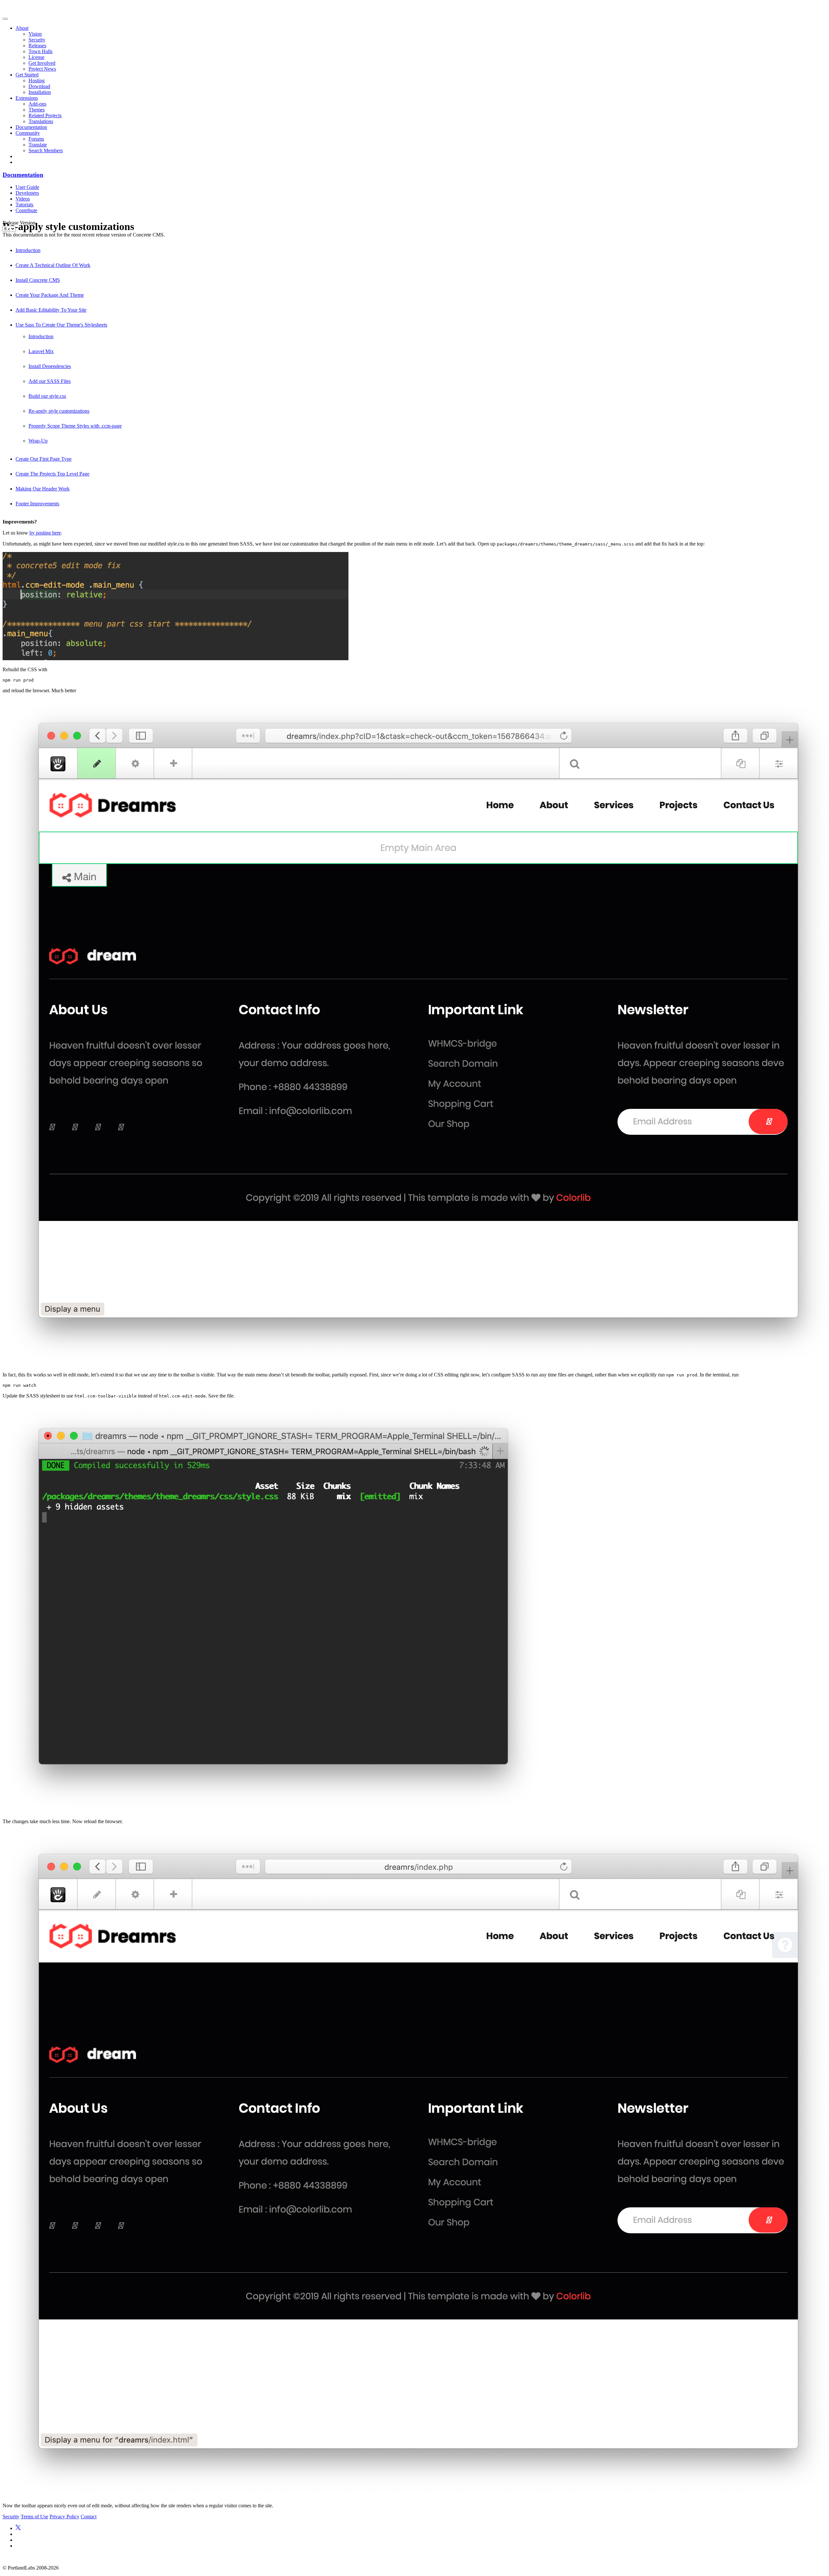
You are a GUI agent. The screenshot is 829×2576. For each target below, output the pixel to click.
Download (39, 86)
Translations (41, 121)
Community (28, 133)
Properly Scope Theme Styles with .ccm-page (75, 426)
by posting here (45, 533)
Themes (37, 110)
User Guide (27, 187)
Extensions (27, 98)
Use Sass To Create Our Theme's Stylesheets (61, 325)
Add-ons (37, 104)
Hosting (37, 80)
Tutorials (24, 205)
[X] (18, 2528)
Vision (35, 34)
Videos (23, 199)
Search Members (46, 150)
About (22, 28)
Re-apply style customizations (59, 411)
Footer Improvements (37, 504)
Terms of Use (34, 2517)
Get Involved (42, 63)
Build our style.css (47, 396)
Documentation (31, 127)
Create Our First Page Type (44, 459)
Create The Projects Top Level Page (52, 474)
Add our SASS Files (50, 381)
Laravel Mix (41, 351)
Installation (40, 92)
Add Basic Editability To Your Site (51, 310)
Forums (36, 139)
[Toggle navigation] (5, 19)
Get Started (27, 75)
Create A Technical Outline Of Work (53, 265)
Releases (37, 46)
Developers (27, 193)
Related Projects (45, 115)
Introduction (28, 250)
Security (37, 40)
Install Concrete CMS (38, 280)
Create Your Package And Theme (50, 295)
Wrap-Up (38, 441)
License (36, 57)
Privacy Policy (64, 2517)
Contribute (26, 210)
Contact (89, 2517)
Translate (38, 145)
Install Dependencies (50, 366)
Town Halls (40, 51)
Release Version (19, 223)
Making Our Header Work (43, 489)
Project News (42, 69)
